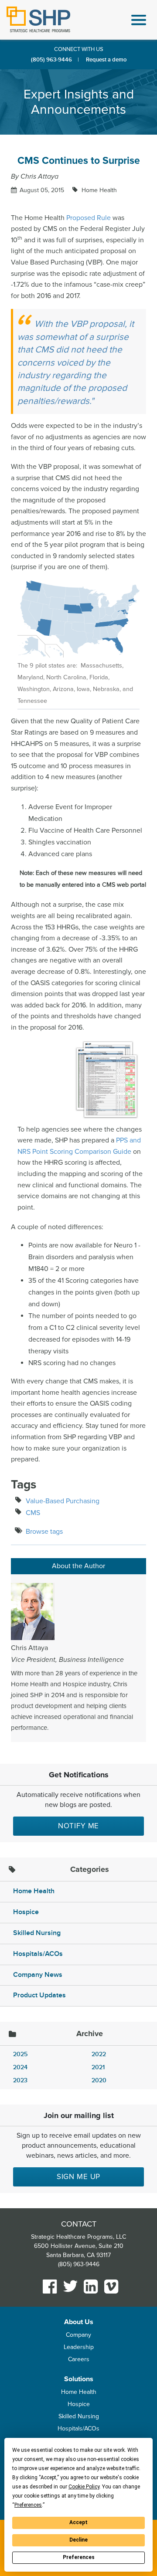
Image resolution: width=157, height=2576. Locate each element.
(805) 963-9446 (51, 60)
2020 (99, 2080)
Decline (78, 2540)
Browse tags (44, 1532)
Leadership (79, 2347)
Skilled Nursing (37, 1933)
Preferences (79, 2557)
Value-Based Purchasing (63, 1501)
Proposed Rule (89, 218)
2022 (99, 2054)
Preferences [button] (28, 2505)
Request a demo (106, 60)
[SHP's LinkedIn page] (91, 2286)
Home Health (98, 190)
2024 (20, 2067)
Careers (79, 2359)
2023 (20, 2080)
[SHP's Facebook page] (50, 2286)
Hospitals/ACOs (38, 1954)
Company (78, 2335)
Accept (78, 2522)
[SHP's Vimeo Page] (111, 2286)
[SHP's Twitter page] (70, 2286)
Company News (38, 1975)
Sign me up (79, 2177)
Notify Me (79, 1826)
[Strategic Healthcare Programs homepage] (38, 19)
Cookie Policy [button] (84, 2487)
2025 (20, 2054)
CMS (33, 1513)
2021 (98, 2067)
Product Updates (39, 1995)
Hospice (26, 1912)
